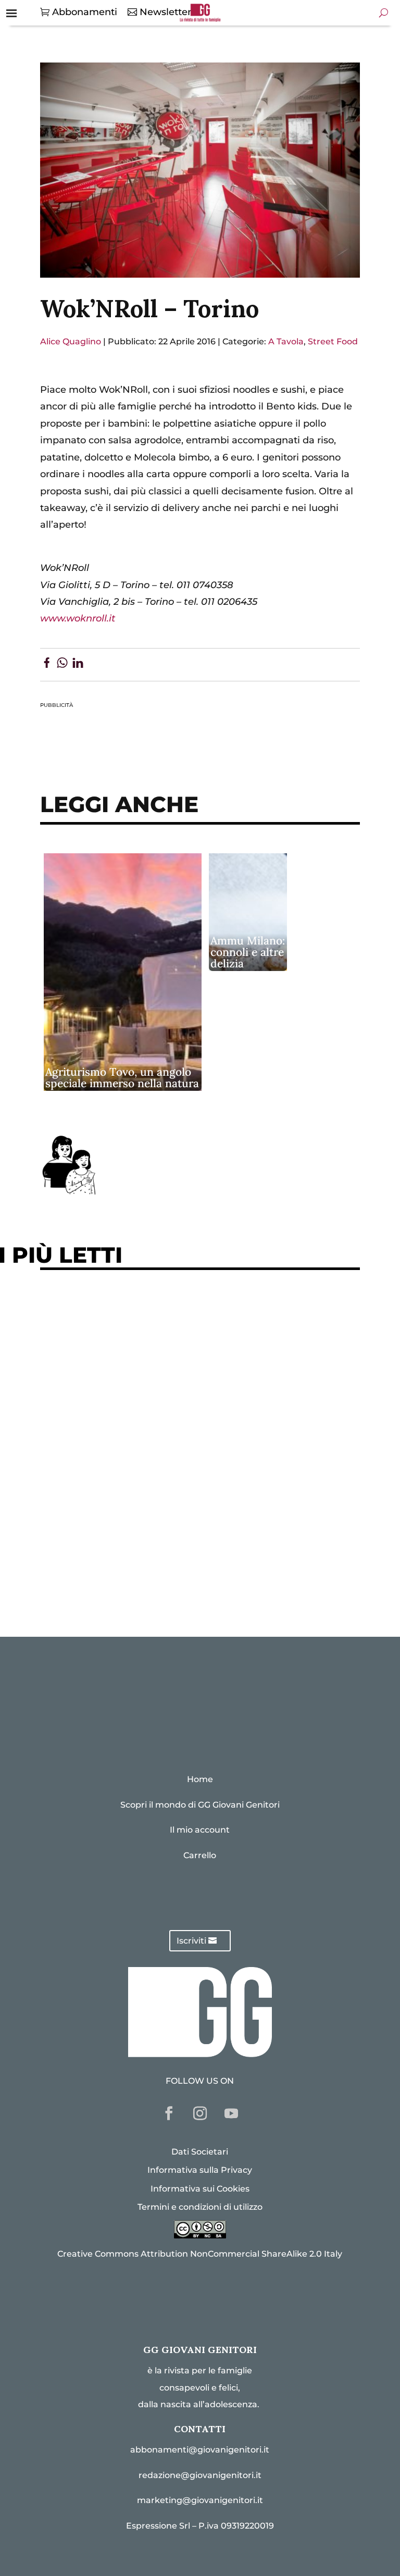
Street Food (333, 341)
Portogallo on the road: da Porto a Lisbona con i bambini (185, 1579)
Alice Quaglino (71, 341)
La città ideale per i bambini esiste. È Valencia (159, 1515)
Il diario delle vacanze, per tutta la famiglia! (154, 1439)
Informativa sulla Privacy (200, 2170)
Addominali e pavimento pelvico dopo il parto (160, 1343)
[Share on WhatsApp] (62, 665)
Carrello (200, 1855)
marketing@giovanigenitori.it (200, 2500)
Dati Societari (200, 2152)
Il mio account (200, 1830)
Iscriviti (191, 1941)
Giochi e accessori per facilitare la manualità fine (169, 1311)
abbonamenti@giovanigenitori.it (200, 2450)
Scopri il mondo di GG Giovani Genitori (200, 1805)
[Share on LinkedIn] (78, 665)
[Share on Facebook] (47, 665)
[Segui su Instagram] (200, 2113)
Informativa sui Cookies (200, 2189)
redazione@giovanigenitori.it (200, 2475)
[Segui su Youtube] (231, 2113)
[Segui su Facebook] (169, 2113)
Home (200, 1779)
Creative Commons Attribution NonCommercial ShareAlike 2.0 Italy (200, 2254)
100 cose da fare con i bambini (121, 1547)
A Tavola (286, 341)
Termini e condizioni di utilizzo (200, 2207)
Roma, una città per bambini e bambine (142, 1407)
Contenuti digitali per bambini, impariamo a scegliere (180, 1375)
